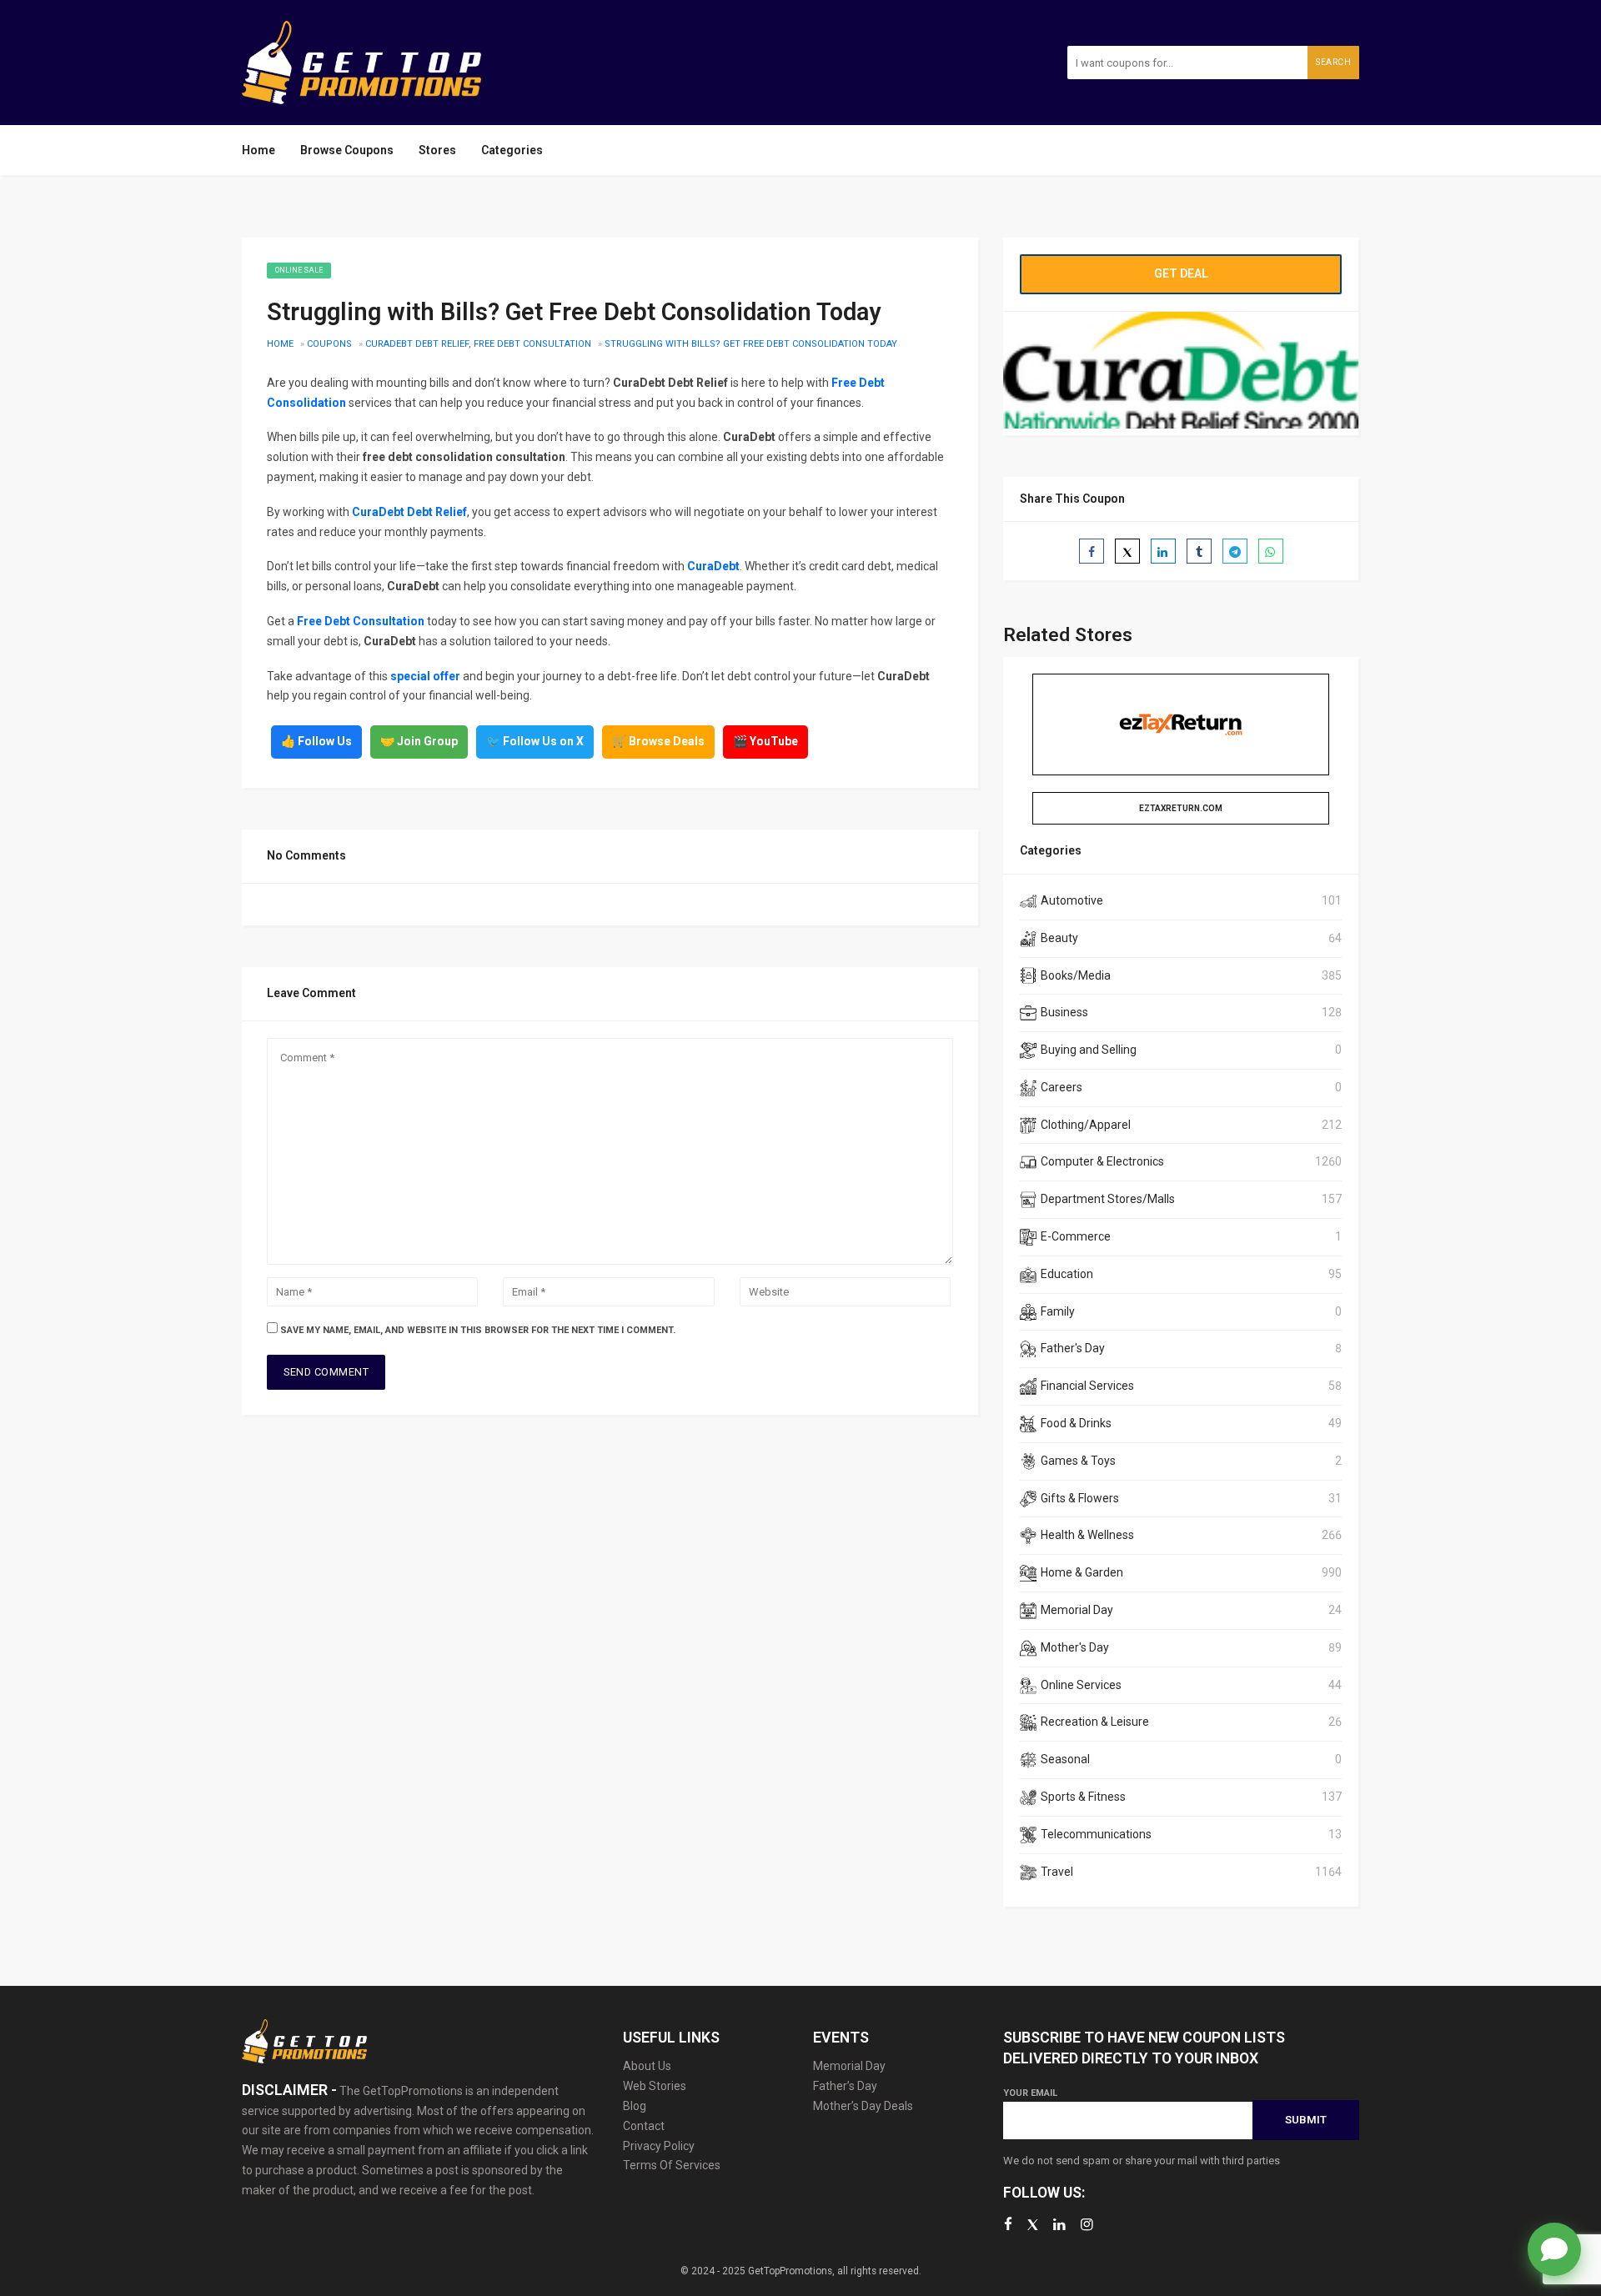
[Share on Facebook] (1092, 551)
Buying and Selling (1089, 1050)
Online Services (1081, 1685)
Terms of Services (672, 2165)
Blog (635, 2106)
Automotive (1072, 900)
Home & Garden (1082, 1572)
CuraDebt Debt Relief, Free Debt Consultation (478, 344)
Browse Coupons (347, 150)
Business (1064, 1012)
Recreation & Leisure (1095, 1722)
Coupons (329, 344)
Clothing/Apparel (1086, 1125)
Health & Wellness (1087, 1535)
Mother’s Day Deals (863, 2106)
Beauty (1059, 938)
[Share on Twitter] (1127, 551)
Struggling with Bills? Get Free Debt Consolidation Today (751, 344)
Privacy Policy (659, 2146)
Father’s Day (845, 2086)
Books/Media (1076, 975)
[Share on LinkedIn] (1163, 551)
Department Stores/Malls (1108, 1199)
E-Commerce (1076, 1236)
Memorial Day (1077, 1610)
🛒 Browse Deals (658, 741)
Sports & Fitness (1083, 1797)
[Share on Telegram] (1235, 551)
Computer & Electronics (1102, 1161)
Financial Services (1087, 1386)
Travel (1057, 1872)
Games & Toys (1078, 1461)
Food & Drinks (1076, 1423)
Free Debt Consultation (361, 621)
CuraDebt (713, 566)
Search (1333, 62)
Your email (1030, 2093)
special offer (425, 676)
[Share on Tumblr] (1199, 551)
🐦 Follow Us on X (535, 741)
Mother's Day (1075, 1647)
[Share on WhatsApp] (1271, 551)
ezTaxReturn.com (1181, 808)
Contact (644, 2126)
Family (1058, 1311)
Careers (1061, 1087)
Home (258, 150)
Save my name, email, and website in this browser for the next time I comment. (478, 1330)
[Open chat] (1554, 2249)
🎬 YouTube (765, 741)
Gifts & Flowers (1080, 1498)
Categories (512, 150)
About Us (647, 2066)
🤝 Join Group (419, 741)
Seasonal (1065, 1759)
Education (1067, 1274)
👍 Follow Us (316, 741)
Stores (437, 150)
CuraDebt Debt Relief (409, 512)
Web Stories (655, 2086)
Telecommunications (1096, 1834)
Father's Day (1073, 1348)
